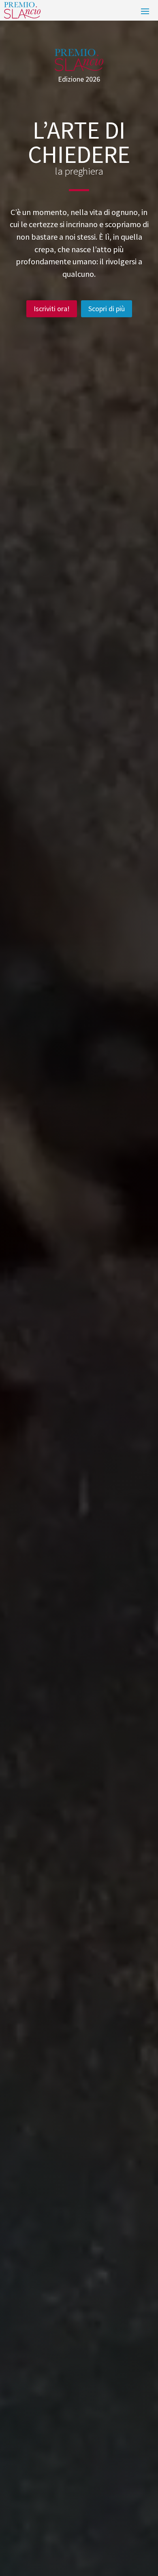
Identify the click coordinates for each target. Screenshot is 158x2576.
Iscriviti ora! (52, 309)
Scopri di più (107, 309)
